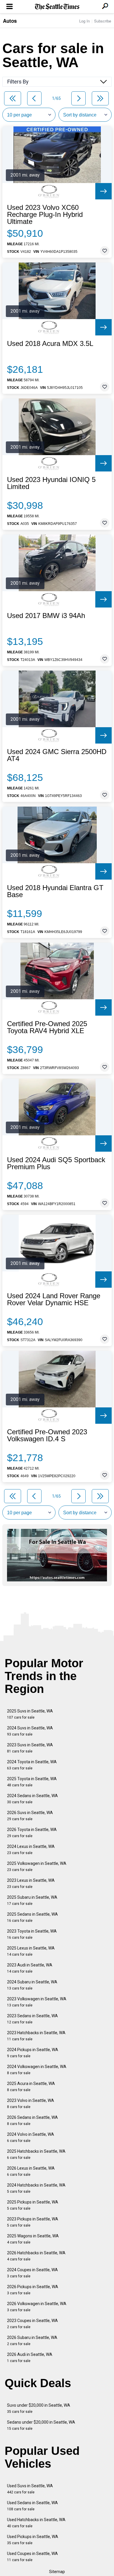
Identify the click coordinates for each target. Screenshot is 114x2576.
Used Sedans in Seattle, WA (32, 2506)
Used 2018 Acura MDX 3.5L (50, 344)
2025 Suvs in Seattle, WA (30, 1714)
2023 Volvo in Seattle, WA (31, 2104)
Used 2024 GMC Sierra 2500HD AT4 (57, 755)
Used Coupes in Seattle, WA (32, 2557)
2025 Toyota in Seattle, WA (32, 1782)
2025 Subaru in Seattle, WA (32, 1900)
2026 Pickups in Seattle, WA (33, 2290)
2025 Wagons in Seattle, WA (33, 2239)
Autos (10, 21)
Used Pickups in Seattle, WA (33, 2540)
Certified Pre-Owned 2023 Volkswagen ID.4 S (47, 1435)
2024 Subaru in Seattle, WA (32, 1985)
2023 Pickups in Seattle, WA (33, 2222)
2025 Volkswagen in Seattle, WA (37, 1866)
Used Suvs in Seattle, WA (30, 2489)
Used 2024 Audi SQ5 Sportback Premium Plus (56, 1163)
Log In (84, 21)
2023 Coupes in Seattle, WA (32, 2324)
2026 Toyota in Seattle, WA (32, 1833)
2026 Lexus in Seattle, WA (31, 2171)
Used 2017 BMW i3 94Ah (46, 616)
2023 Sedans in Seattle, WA (32, 2019)
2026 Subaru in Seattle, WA (32, 2341)
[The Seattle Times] (57, 7)
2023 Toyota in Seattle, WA (32, 1934)
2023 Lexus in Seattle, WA (31, 1883)
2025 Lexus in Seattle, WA (31, 1951)
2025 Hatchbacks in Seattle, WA (36, 2154)
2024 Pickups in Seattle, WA (33, 2053)
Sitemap (57, 2572)
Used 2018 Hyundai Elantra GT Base (55, 891)
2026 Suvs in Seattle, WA (30, 1816)
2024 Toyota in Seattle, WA (32, 1765)
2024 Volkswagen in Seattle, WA (37, 2070)
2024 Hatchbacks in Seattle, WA (36, 2188)
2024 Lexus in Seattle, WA (31, 1850)
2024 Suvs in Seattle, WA (30, 1731)
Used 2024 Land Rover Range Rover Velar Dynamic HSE (54, 1299)
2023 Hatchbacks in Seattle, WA (36, 2036)
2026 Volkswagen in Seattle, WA (37, 2307)
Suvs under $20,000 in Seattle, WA (39, 2408)
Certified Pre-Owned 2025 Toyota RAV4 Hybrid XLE (47, 1027)
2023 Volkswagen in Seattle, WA (37, 2002)
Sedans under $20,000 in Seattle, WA (41, 2425)
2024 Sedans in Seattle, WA (32, 1799)
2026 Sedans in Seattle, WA (32, 2120)
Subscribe (103, 21)
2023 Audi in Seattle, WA (30, 1968)
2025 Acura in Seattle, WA (31, 2087)
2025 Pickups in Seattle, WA (33, 2205)
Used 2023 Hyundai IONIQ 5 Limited (51, 483)
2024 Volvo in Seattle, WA (31, 2137)
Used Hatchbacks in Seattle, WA (36, 2523)
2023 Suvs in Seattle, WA (30, 1748)
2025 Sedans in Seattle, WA (32, 1917)
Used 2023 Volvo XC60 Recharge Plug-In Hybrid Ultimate (45, 215)
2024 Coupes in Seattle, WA (32, 2273)
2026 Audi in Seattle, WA (30, 2357)
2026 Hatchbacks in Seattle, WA (36, 2256)
